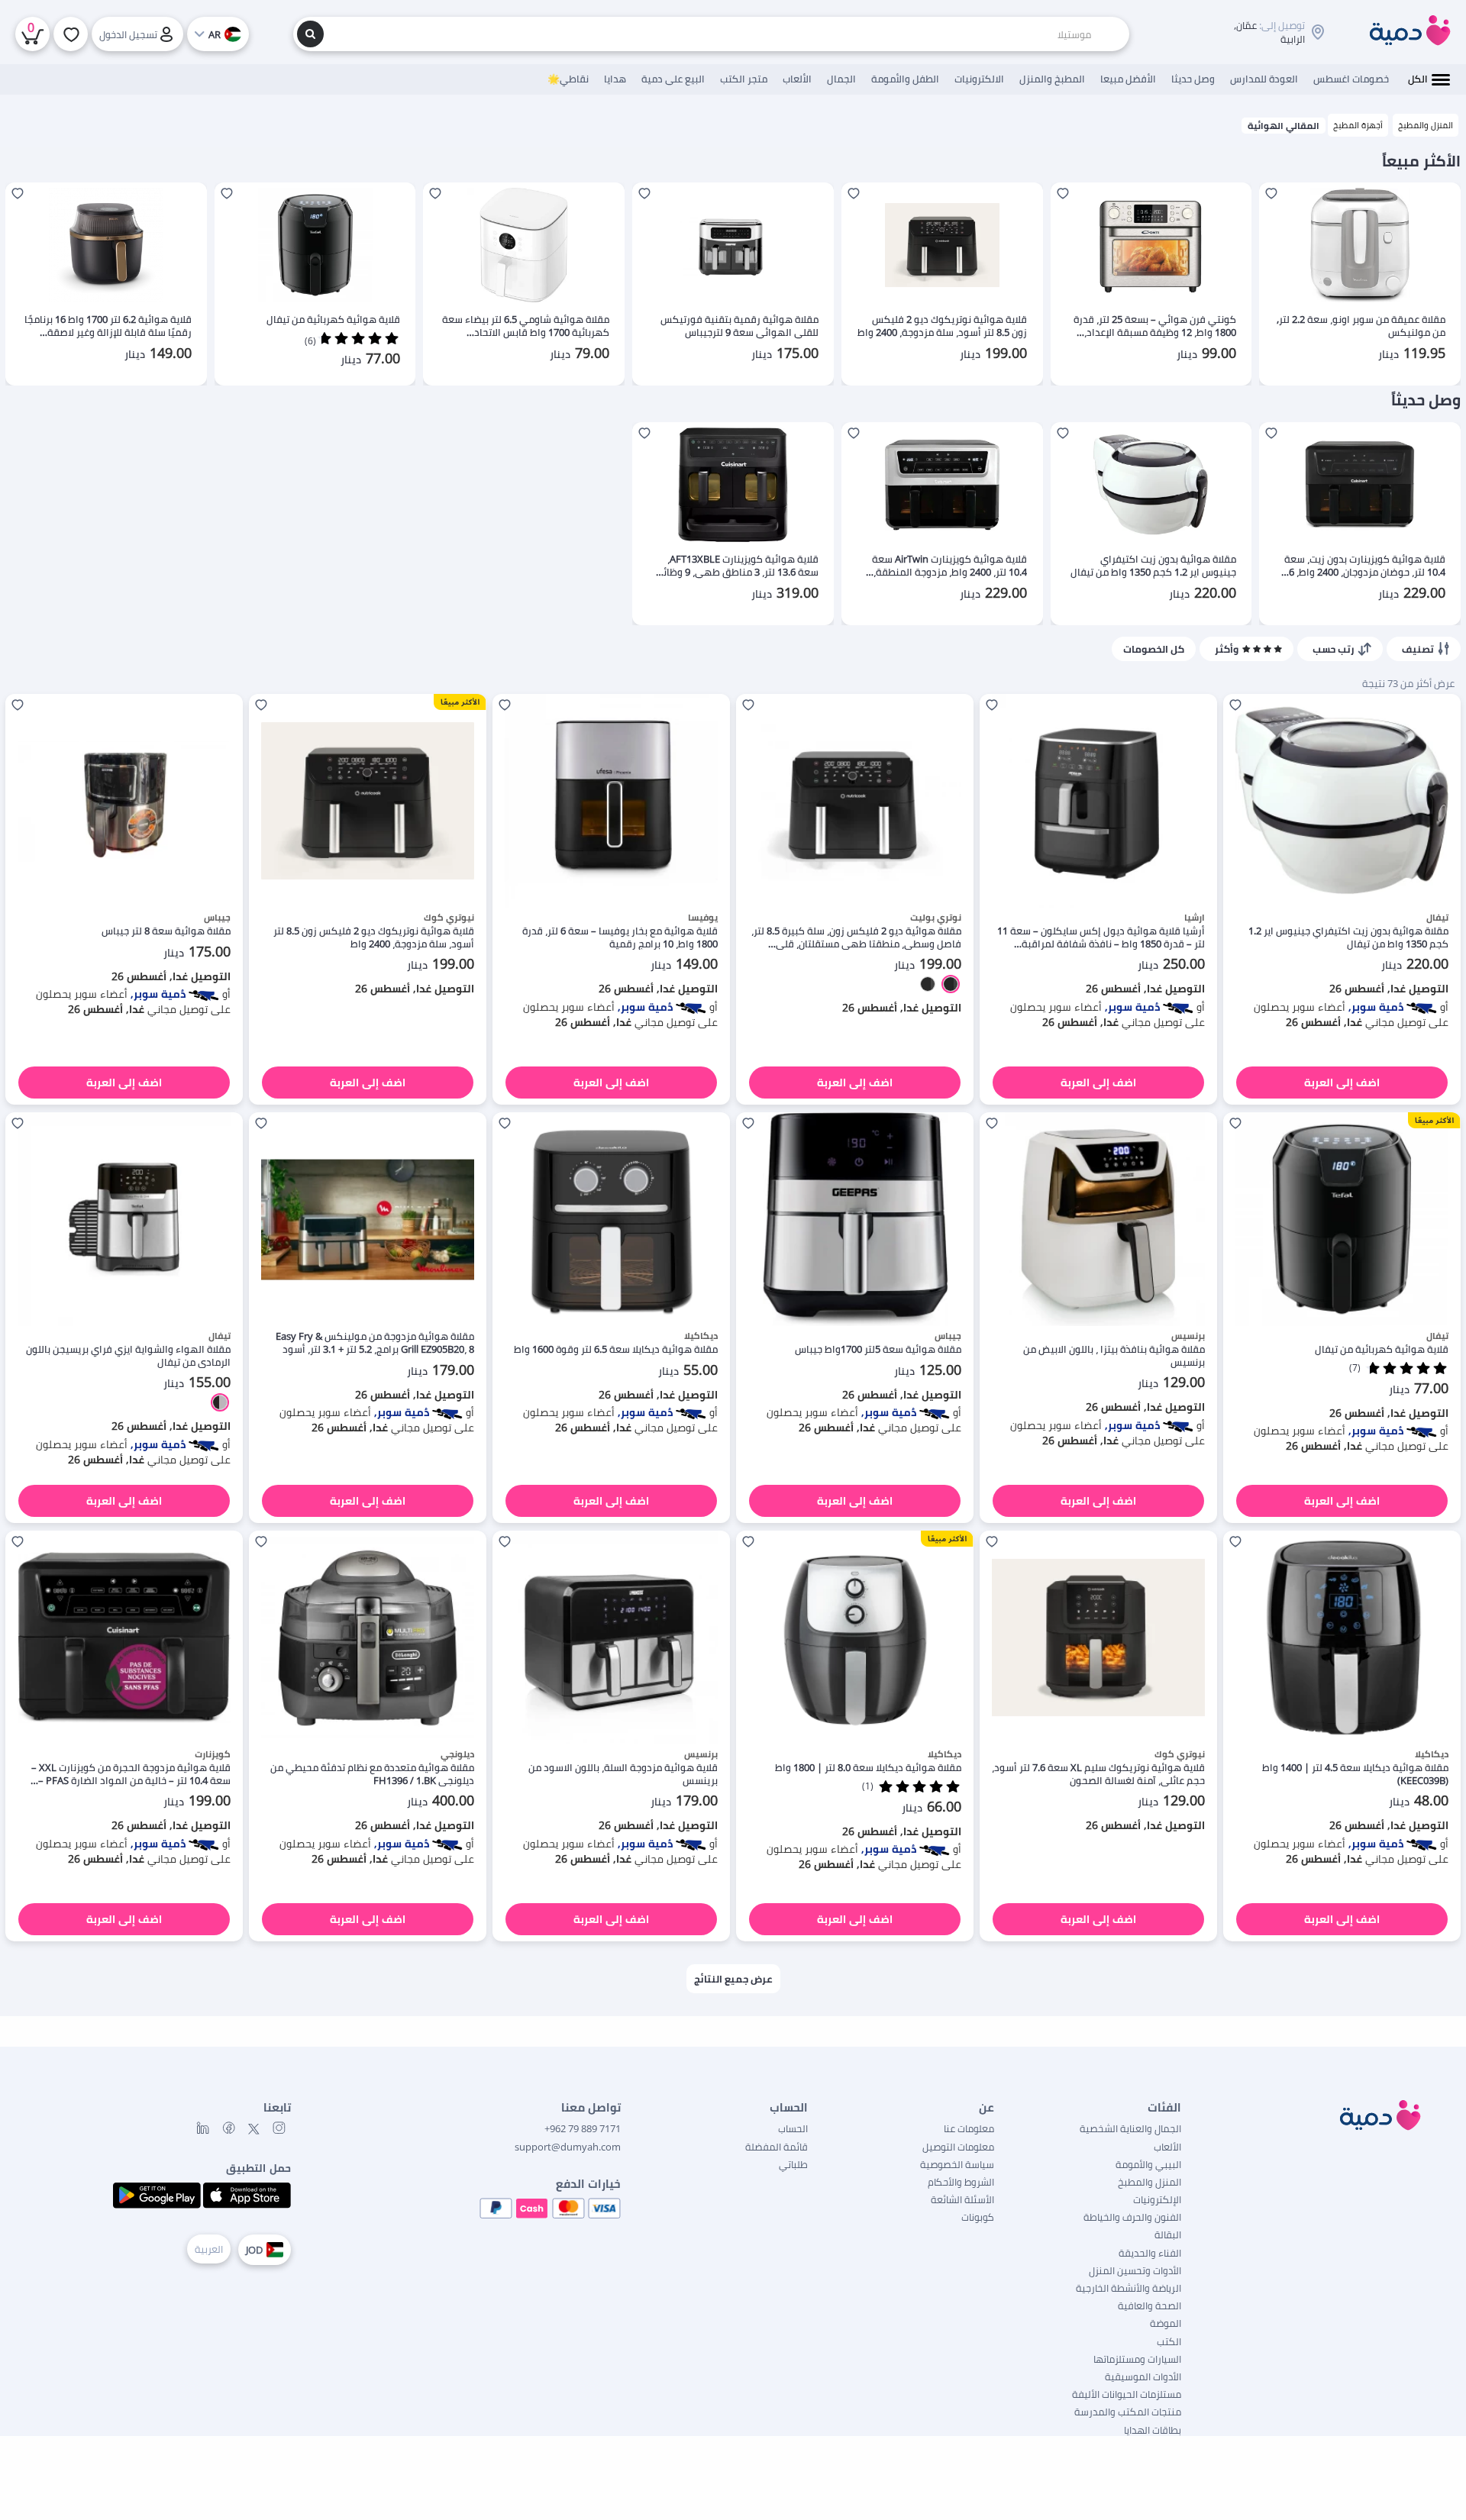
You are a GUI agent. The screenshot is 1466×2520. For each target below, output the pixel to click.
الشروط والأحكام (961, 2182)
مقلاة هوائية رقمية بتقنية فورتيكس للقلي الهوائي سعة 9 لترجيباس (739, 326)
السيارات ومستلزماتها (1137, 2359)
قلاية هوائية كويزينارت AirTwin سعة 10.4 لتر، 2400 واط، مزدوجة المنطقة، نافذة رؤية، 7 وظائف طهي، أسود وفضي (949, 566)
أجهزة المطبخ (1358, 125)
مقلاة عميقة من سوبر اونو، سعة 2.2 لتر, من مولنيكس (1361, 326)
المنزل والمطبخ (1426, 125)
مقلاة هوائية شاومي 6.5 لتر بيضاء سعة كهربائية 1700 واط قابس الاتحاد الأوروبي (526, 326)
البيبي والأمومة (1148, 2164)
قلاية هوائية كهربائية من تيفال (333, 319)
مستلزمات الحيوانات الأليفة (1127, 2394)
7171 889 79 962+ (583, 2128)
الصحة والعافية (1150, 2305)
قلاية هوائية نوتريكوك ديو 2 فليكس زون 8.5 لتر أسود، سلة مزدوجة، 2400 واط (942, 326)
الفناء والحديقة (1150, 2253)
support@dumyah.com (568, 2147)
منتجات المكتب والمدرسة (1128, 2412)
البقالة (1168, 2234)
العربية (209, 2249)
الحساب (793, 2128)
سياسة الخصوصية (957, 2164)
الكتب (1169, 2341)
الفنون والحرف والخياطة (1132, 2217)
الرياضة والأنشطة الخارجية (1129, 2288)
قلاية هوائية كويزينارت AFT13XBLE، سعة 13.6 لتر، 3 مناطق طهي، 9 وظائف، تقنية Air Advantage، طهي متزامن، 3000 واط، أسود (735, 566)
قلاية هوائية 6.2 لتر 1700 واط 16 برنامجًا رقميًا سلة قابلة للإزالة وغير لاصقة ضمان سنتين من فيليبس (108, 326)
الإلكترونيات (1157, 2199)
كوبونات (978, 2217)
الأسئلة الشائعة (962, 2199)
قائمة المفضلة (777, 2147)
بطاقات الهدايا (1153, 2430)
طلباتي (793, 2164)
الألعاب (1167, 2147)
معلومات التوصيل (958, 2147)
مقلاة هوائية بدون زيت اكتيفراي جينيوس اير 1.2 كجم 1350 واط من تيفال (1153, 566)
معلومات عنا (969, 2128)
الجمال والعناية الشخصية (1130, 2128)
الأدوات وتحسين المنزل (1135, 2270)
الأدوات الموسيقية (1143, 2376)
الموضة (1166, 2323)
